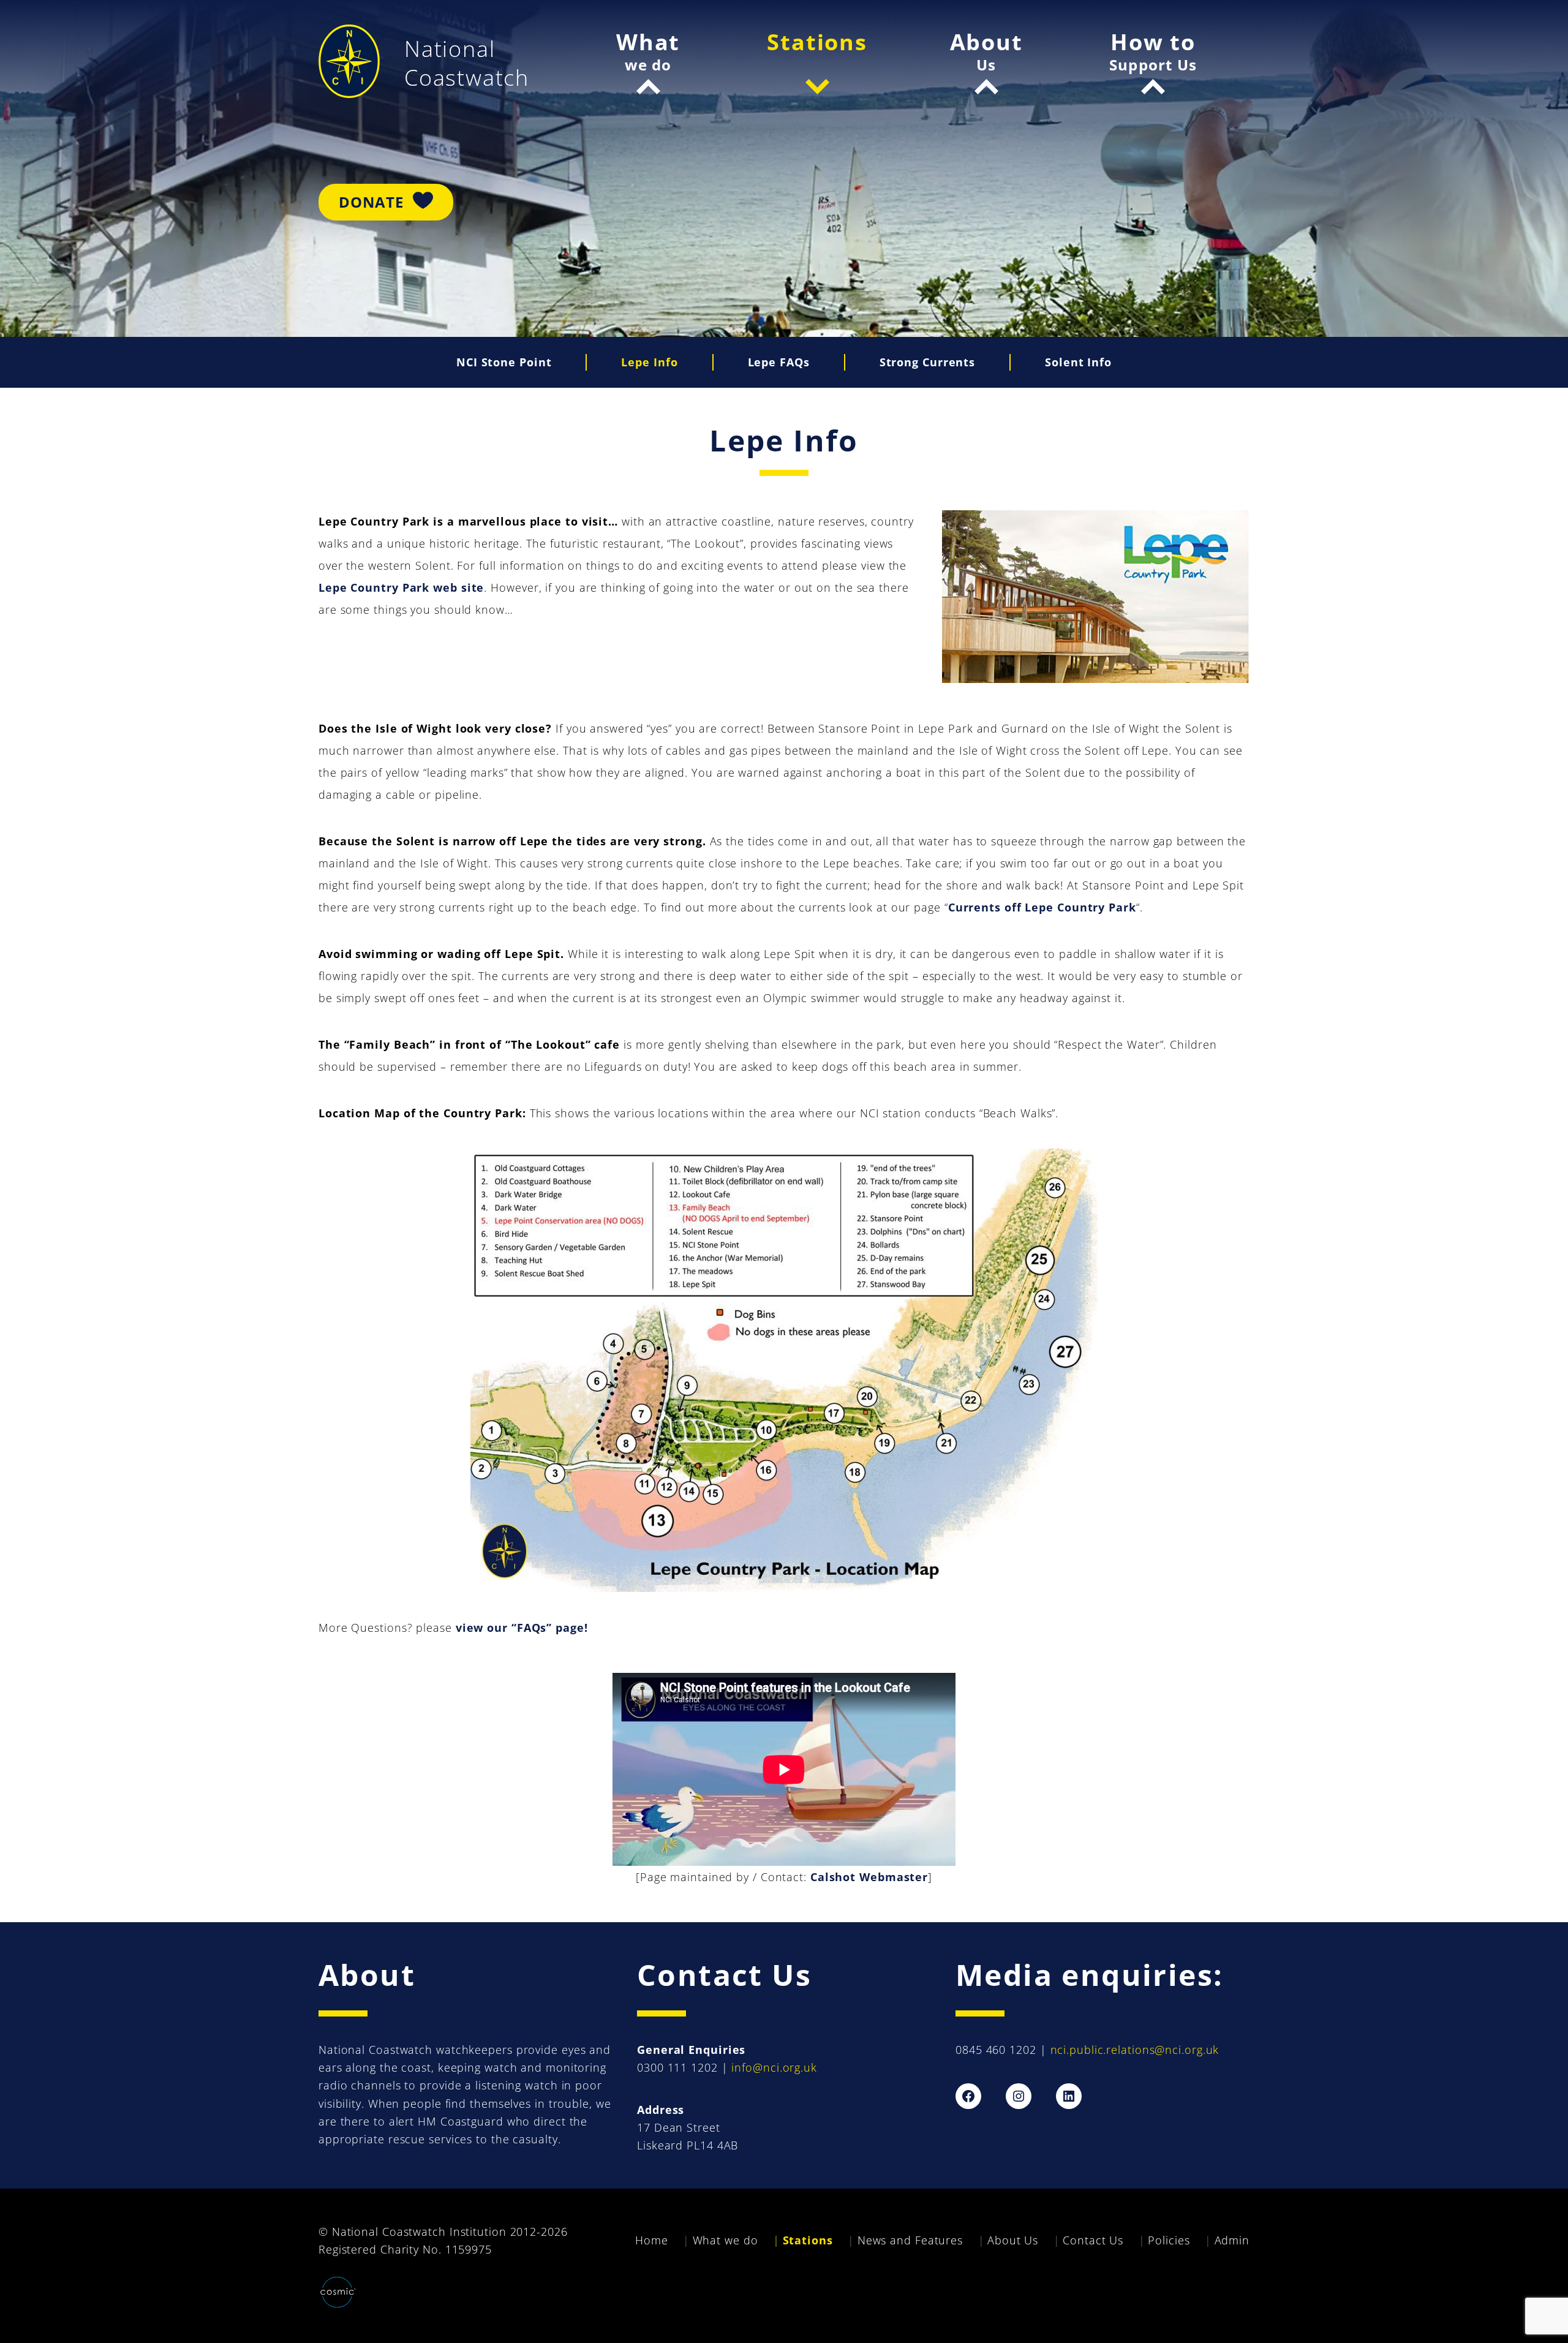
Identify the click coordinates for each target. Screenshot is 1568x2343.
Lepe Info (649, 362)
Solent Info (1078, 362)
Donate (371, 202)
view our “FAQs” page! (522, 1628)
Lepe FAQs (779, 362)
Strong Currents (928, 362)
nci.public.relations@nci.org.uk (1135, 2050)
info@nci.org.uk (774, 2067)
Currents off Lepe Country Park (1042, 907)
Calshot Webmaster (869, 1877)
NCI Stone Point (504, 362)
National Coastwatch (467, 63)
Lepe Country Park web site (401, 587)
